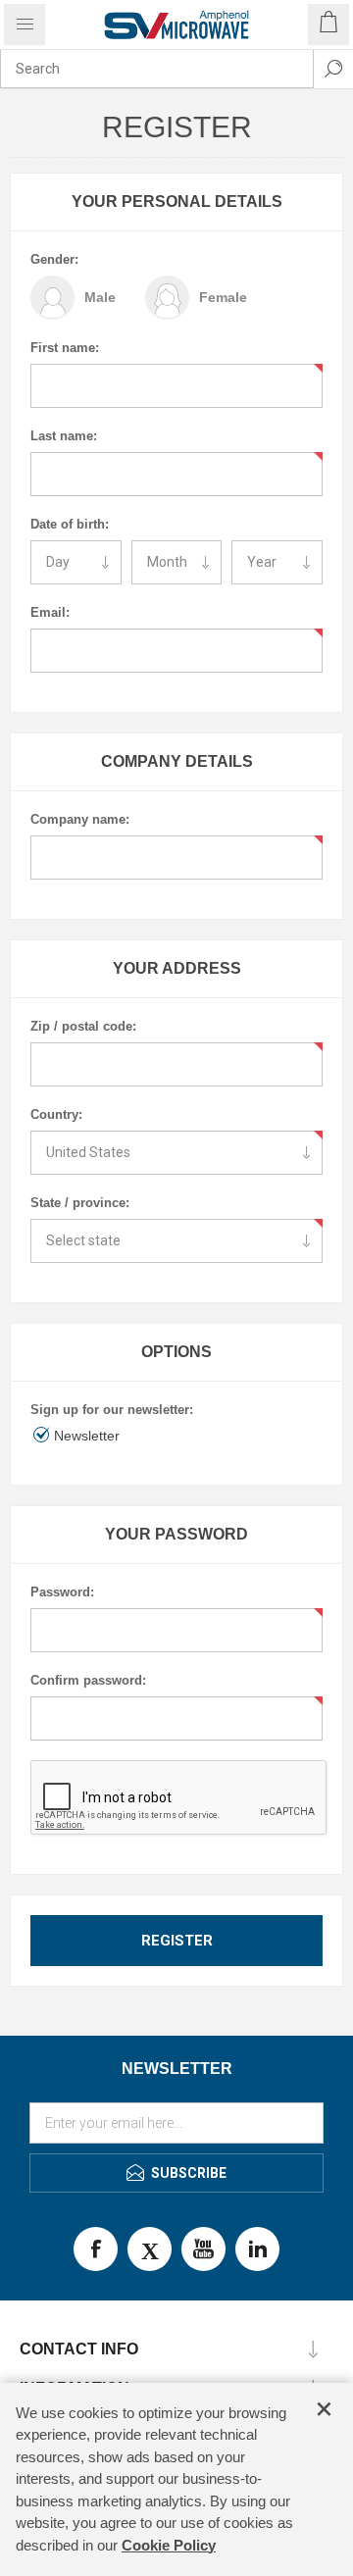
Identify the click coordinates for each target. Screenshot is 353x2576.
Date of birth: (70, 524)
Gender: (54, 259)
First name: (65, 348)
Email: (50, 612)
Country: (56, 1114)
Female (223, 297)
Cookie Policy (169, 2545)
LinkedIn (257, 2249)
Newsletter (87, 1436)
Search (333, 69)
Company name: (80, 819)
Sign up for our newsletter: (112, 1410)
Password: (62, 1592)
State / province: (80, 1203)
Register (177, 1941)
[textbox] (157, 69)
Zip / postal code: (83, 1026)
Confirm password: (88, 1680)
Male (100, 297)
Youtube (203, 2249)
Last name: (64, 436)
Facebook (96, 2249)
